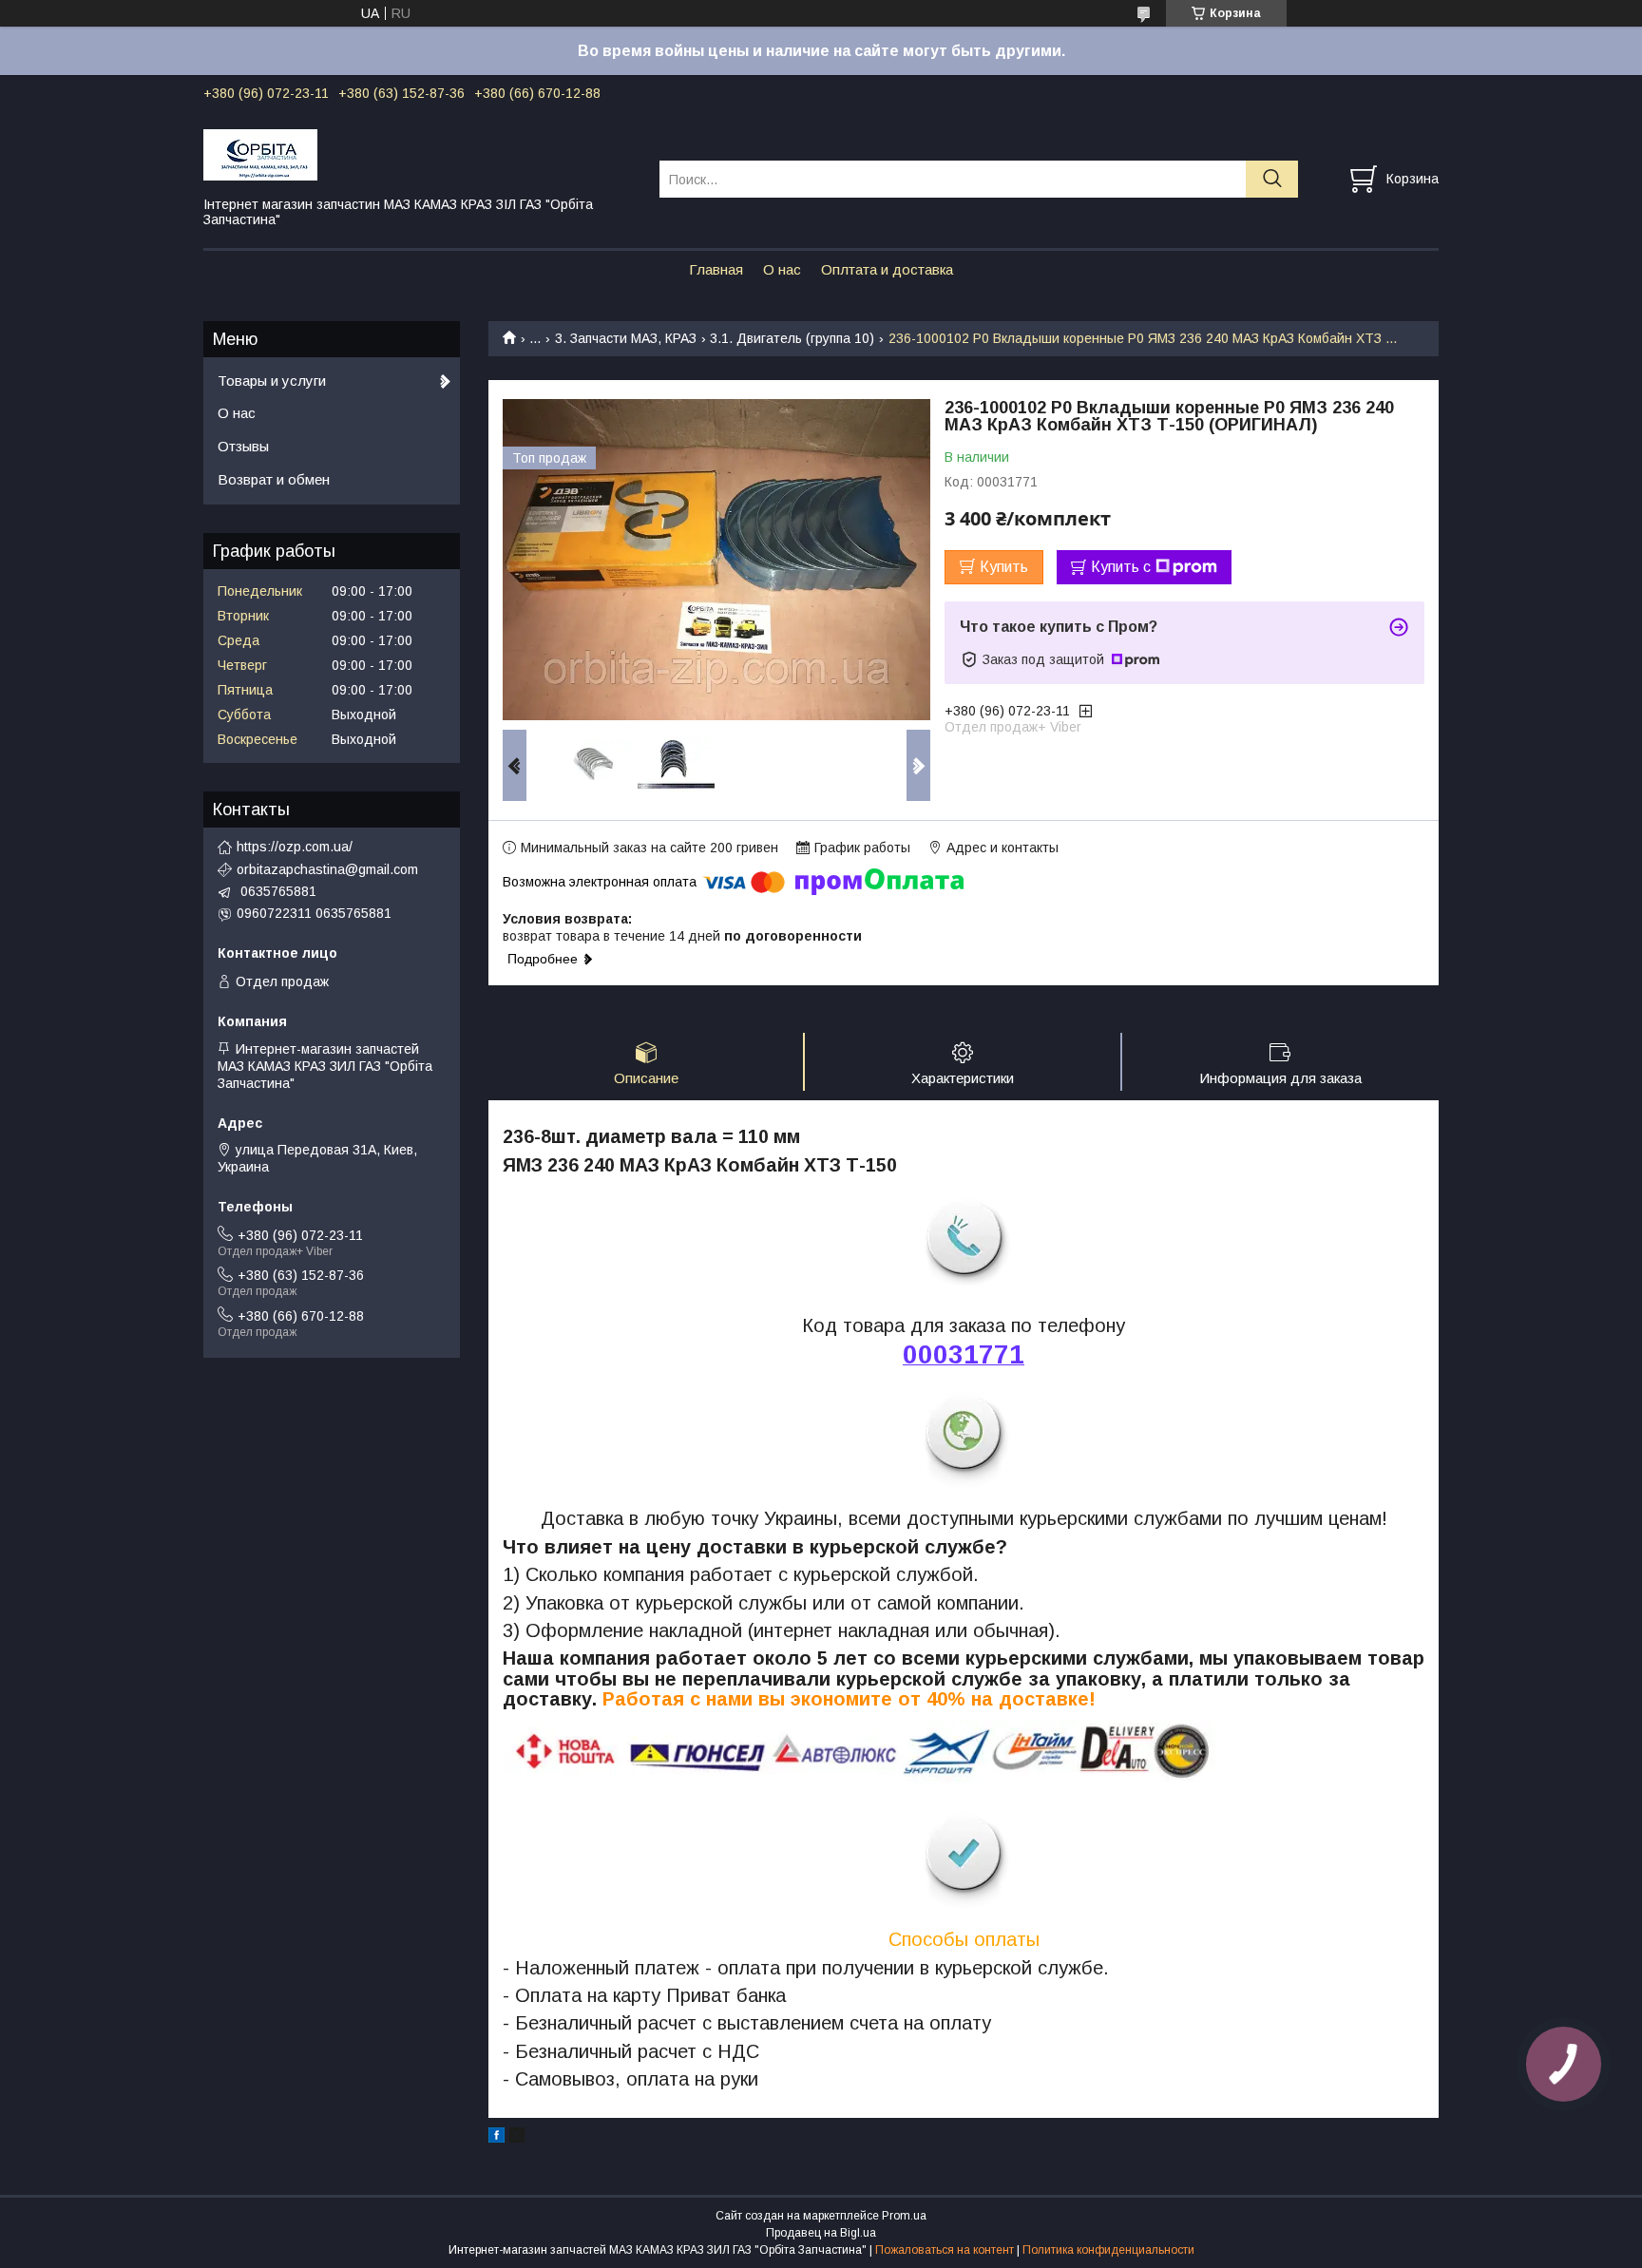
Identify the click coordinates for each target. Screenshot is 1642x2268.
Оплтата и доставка (887, 269)
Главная (716, 269)
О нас (782, 269)
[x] (517, 2138)
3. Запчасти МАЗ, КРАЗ (626, 338)
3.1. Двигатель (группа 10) (792, 338)
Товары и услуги (272, 381)
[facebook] (496, 2138)
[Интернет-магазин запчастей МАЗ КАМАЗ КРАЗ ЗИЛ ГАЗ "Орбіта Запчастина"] (420, 154)
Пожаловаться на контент (945, 2250)
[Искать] (1272, 179)
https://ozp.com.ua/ (295, 847)
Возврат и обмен (274, 479)
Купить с (1121, 567)
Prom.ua (904, 2216)
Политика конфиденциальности (1108, 2250)
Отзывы (243, 446)
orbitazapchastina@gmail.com (327, 869)
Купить (1004, 567)
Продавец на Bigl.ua (821, 2233)
